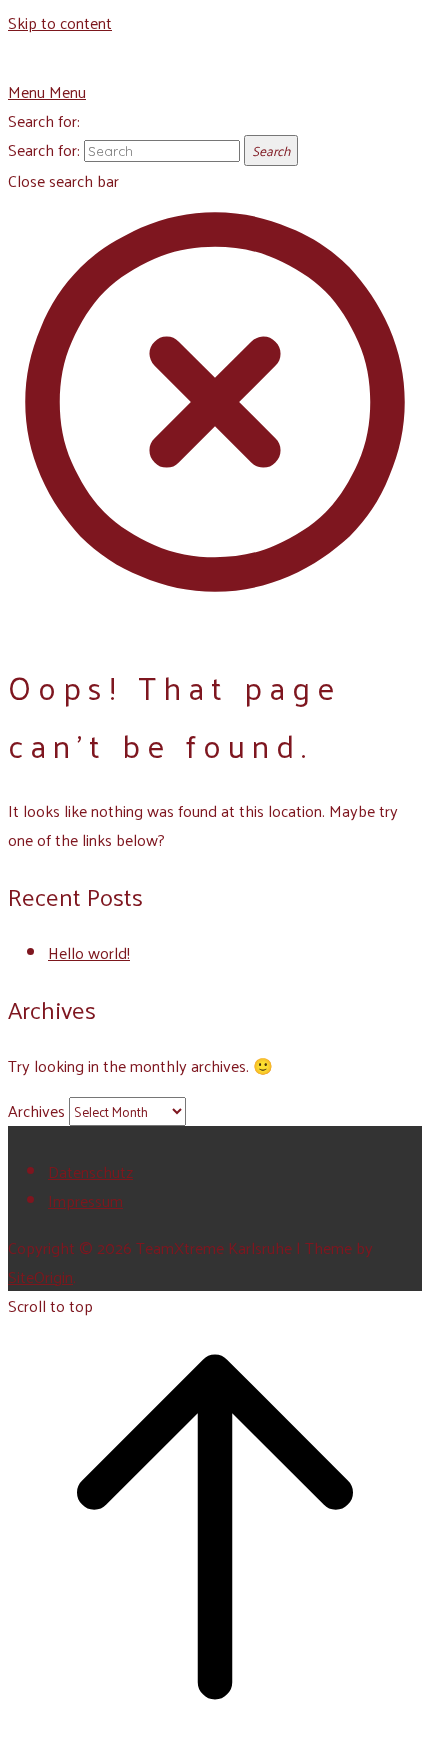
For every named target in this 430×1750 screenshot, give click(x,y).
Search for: (44, 120)
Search (271, 150)
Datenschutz (90, 1171)
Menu (47, 91)
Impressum (85, 1200)
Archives (36, 1110)
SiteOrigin (40, 1276)
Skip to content (60, 22)
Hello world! (89, 952)
